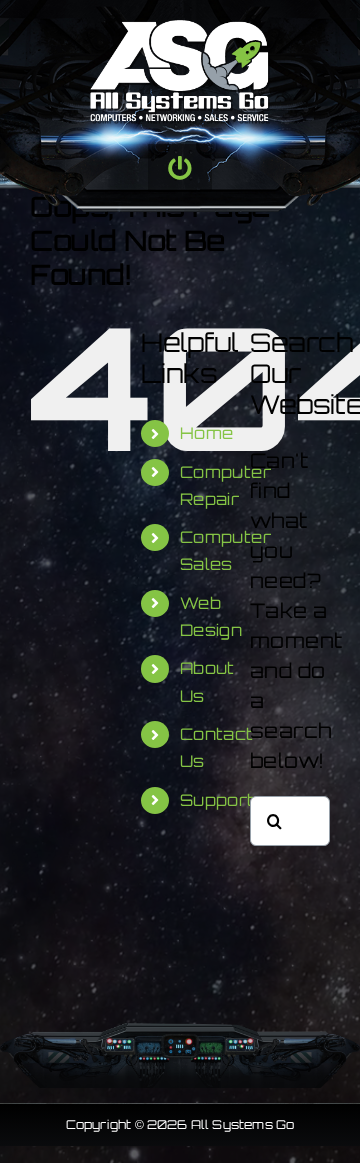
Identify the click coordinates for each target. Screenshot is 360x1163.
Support (217, 800)
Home (207, 433)
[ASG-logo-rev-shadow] (180, 29)
